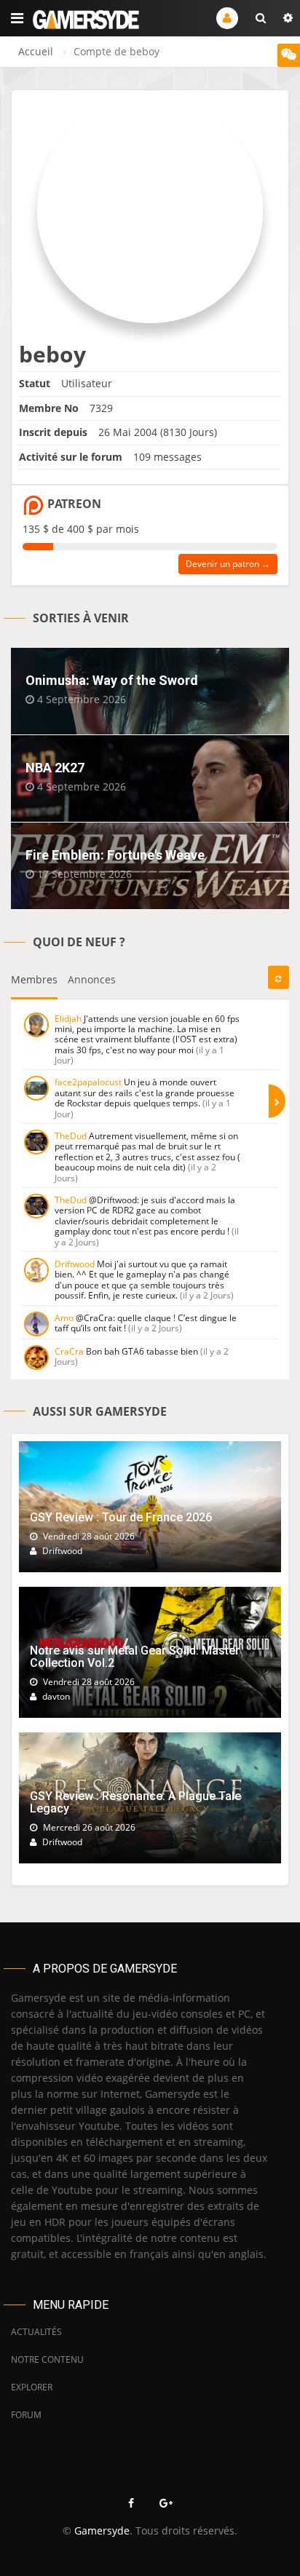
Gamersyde (102, 2531)
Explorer (32, 2387)
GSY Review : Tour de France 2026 (121, 1517)
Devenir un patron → (228, 564)
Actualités (36, 2332)
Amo (64, 1318)
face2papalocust (88, 1082)
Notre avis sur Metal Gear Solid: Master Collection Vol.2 (135, 1657)
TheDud (71, 1136)
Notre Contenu (47, 2359)
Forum (26, 2415)
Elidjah (68, 1019)
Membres (34, 979)
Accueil (36, 51)
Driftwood (75, 1264)
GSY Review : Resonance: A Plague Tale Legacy (135, 1803)
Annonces (92, 979)
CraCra (69, 1351)
